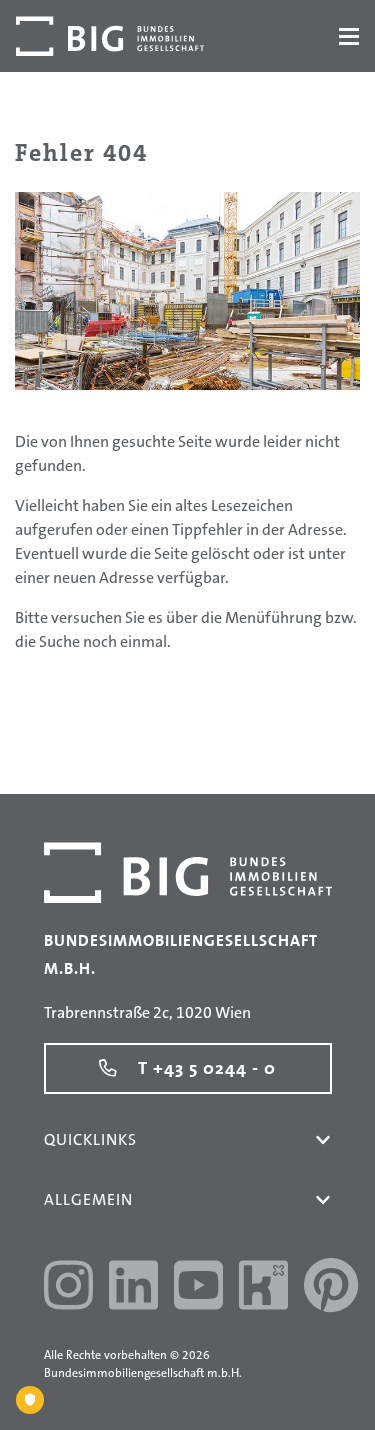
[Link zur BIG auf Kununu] (263, 1288)
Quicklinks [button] (90, 1139)
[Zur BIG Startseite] (110, 36)
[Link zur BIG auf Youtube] (198, 1288)
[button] (323, 1140)
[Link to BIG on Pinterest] (331, 1288)
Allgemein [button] (88, 1199)
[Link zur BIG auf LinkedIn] (133, 1288)
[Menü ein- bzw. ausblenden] (349, 36)
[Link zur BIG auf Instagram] (68, 1288)
